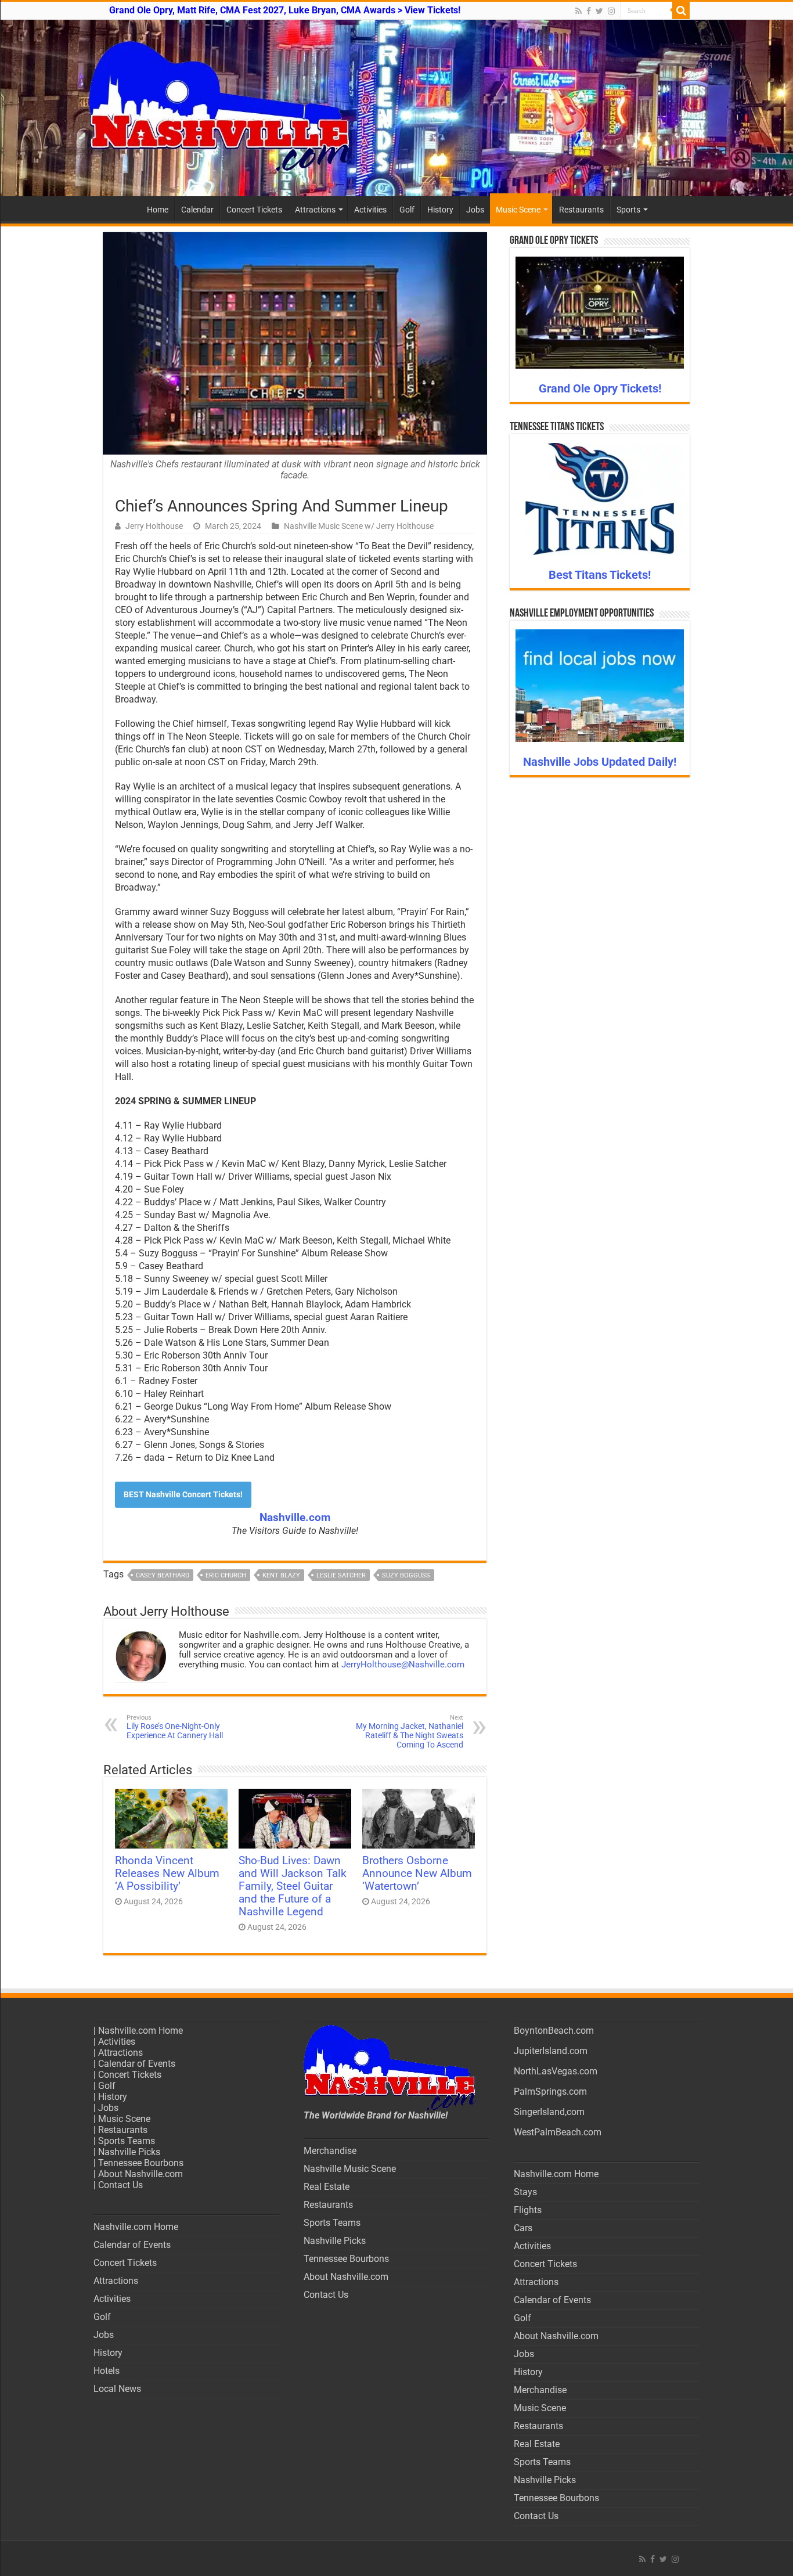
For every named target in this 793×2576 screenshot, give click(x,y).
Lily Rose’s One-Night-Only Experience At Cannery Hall (175, 1727)
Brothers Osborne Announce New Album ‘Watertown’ (417, 1874)
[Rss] (578, 11)
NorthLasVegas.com (556, 2071)
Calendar (197, 210)
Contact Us (120, 2185)
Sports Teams (127, 2141)
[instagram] (611, 11)
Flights (528, 2210)
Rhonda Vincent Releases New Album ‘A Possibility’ (167, 1874)
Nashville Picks (129, 2152)
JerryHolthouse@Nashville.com (403, 1665)
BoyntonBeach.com (554, 2031)
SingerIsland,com (549, 2112)
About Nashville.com (140, 2174)
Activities (370, 210)
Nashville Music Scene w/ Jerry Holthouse (359, 526)
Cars (523, 2228)
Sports (628, 210)
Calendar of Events (137, 2064)
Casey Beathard (163, 1575)
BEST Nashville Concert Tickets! (183, 1494)
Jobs (475, 210)
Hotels (107, 2371)
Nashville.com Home (140, 2031)
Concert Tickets (254, 210)
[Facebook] (589, 11)
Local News (117, 2389)
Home (158, 210)
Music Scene (518, 210)
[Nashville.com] (396, 108)
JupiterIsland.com (551, 2051)
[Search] (681, 10)
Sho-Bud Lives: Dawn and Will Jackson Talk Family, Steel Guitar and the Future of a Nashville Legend (293, 1886)
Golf (407, 210)
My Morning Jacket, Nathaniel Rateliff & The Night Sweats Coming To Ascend (410, 1732)
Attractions (315, 210)
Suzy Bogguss (406, 1575)
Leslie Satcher (341, 1575)
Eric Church (226, 1575)
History (440, 210)
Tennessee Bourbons (141, 2163)
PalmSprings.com (550, 2092)
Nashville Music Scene (350, 2169)
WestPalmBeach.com (558, 2132)
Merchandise (330, 2151)
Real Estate (327, 2187)
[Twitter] (599, 11)
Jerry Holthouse (154, 526)
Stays (525, 2192)
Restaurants (581, 210)
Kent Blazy (281, 1575)
